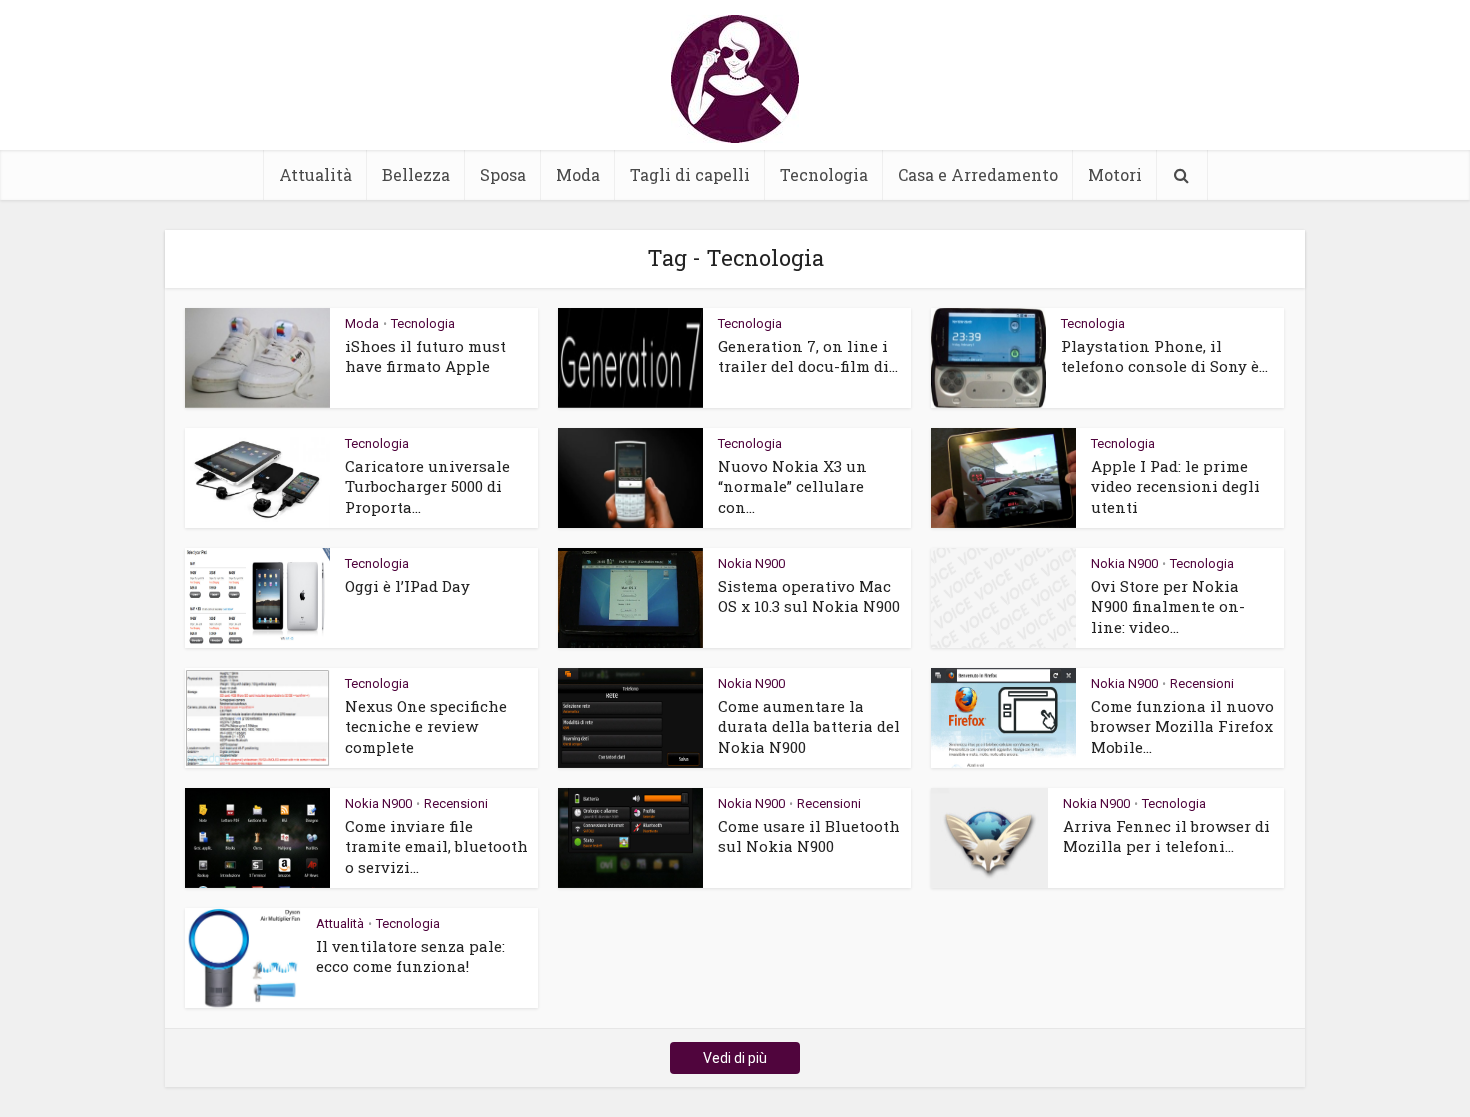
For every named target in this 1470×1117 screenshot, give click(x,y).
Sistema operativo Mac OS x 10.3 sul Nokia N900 (809, 596)
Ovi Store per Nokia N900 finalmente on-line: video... (1168, 606)
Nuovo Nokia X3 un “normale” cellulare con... (792, 486)
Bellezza (416, 174)
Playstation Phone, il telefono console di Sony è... (1164, 356)
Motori (1115, 174)
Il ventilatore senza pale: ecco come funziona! (410, 956)
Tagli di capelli (690, 174)
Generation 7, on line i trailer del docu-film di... (808, 356)
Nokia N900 (751, 563)
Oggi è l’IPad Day (407, 586)
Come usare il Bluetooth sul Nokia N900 (809, 836)
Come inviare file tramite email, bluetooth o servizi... (436, 846)
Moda (578, 174)
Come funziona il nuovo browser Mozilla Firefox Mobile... (1182, 726)
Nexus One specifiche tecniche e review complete (426, 726)
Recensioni (1202, 683)
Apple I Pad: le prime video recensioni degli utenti (1175, 486)
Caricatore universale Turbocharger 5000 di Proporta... (427, 486)
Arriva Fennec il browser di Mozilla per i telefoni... (1166, 836)
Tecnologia (824, 174)
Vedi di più (735, 1058)
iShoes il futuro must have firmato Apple (425, 356)
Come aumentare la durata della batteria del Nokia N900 (809, 726)
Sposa (503, 174)
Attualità (315, 174)
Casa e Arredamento (978, 174)
